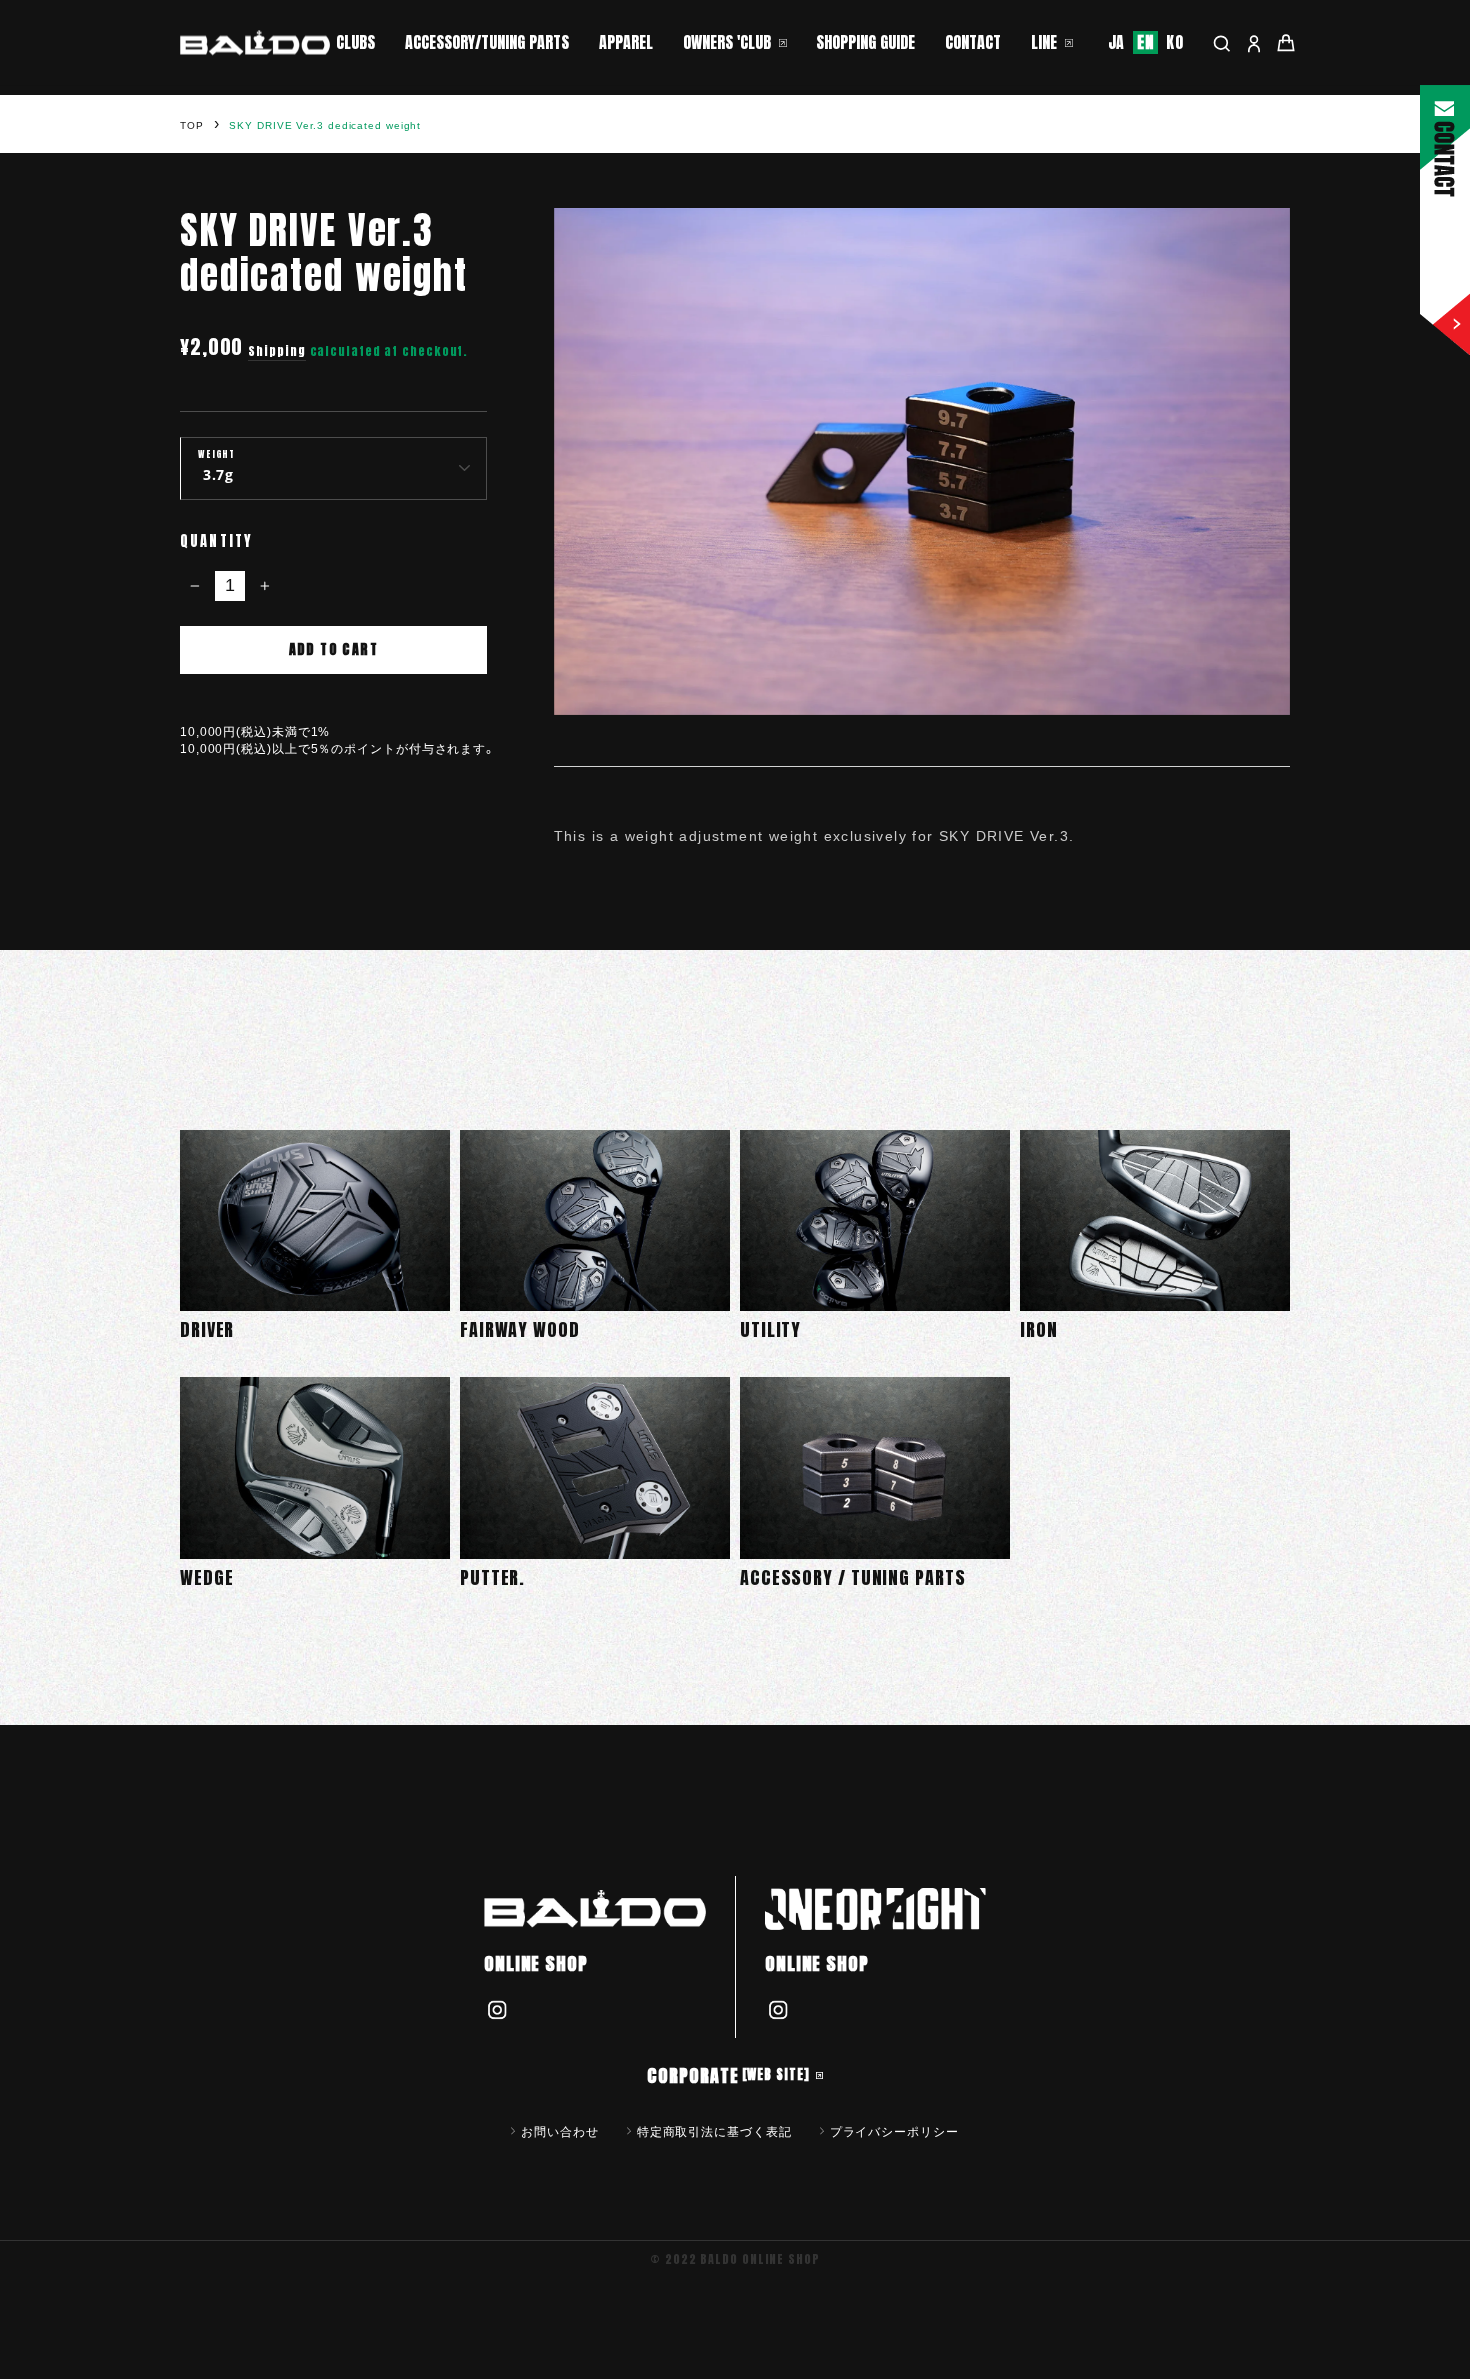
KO (1175, 42)
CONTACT (973, 42)
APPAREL (626, 42)
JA (1117, 42)
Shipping (276, 351)
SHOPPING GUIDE (865, 42)
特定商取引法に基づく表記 (714, 2131)
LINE (1044, 42)
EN (1145, 42)
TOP (192, 125)
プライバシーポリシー (894, 2131)
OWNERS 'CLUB (727, 42)
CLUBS (355, 42)
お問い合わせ (559, 2131)
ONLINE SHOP (536, 1963)
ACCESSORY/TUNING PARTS (487, 42)
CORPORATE (728, 2075)
